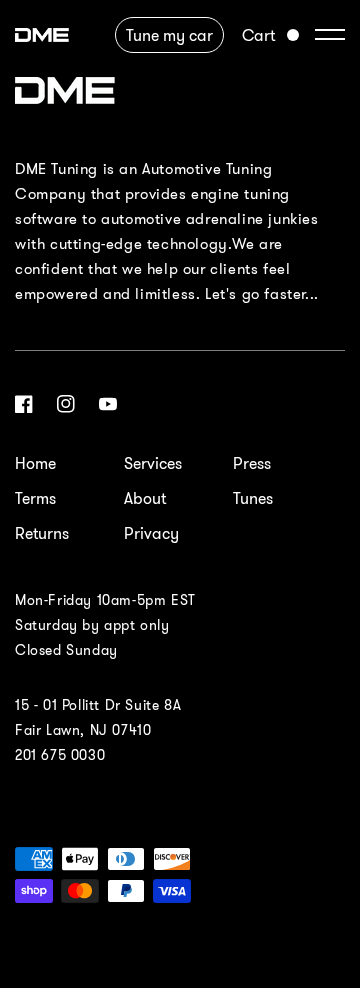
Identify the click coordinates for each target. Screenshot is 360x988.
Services (153, 463)
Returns (42, 533)
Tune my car (169, 35)
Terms (35, 498)
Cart (258, 35)
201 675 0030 (60, 755)
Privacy (151, 533)
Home (35, 463)
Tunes (253, 498)
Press (252, 463)
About (145, 498)
